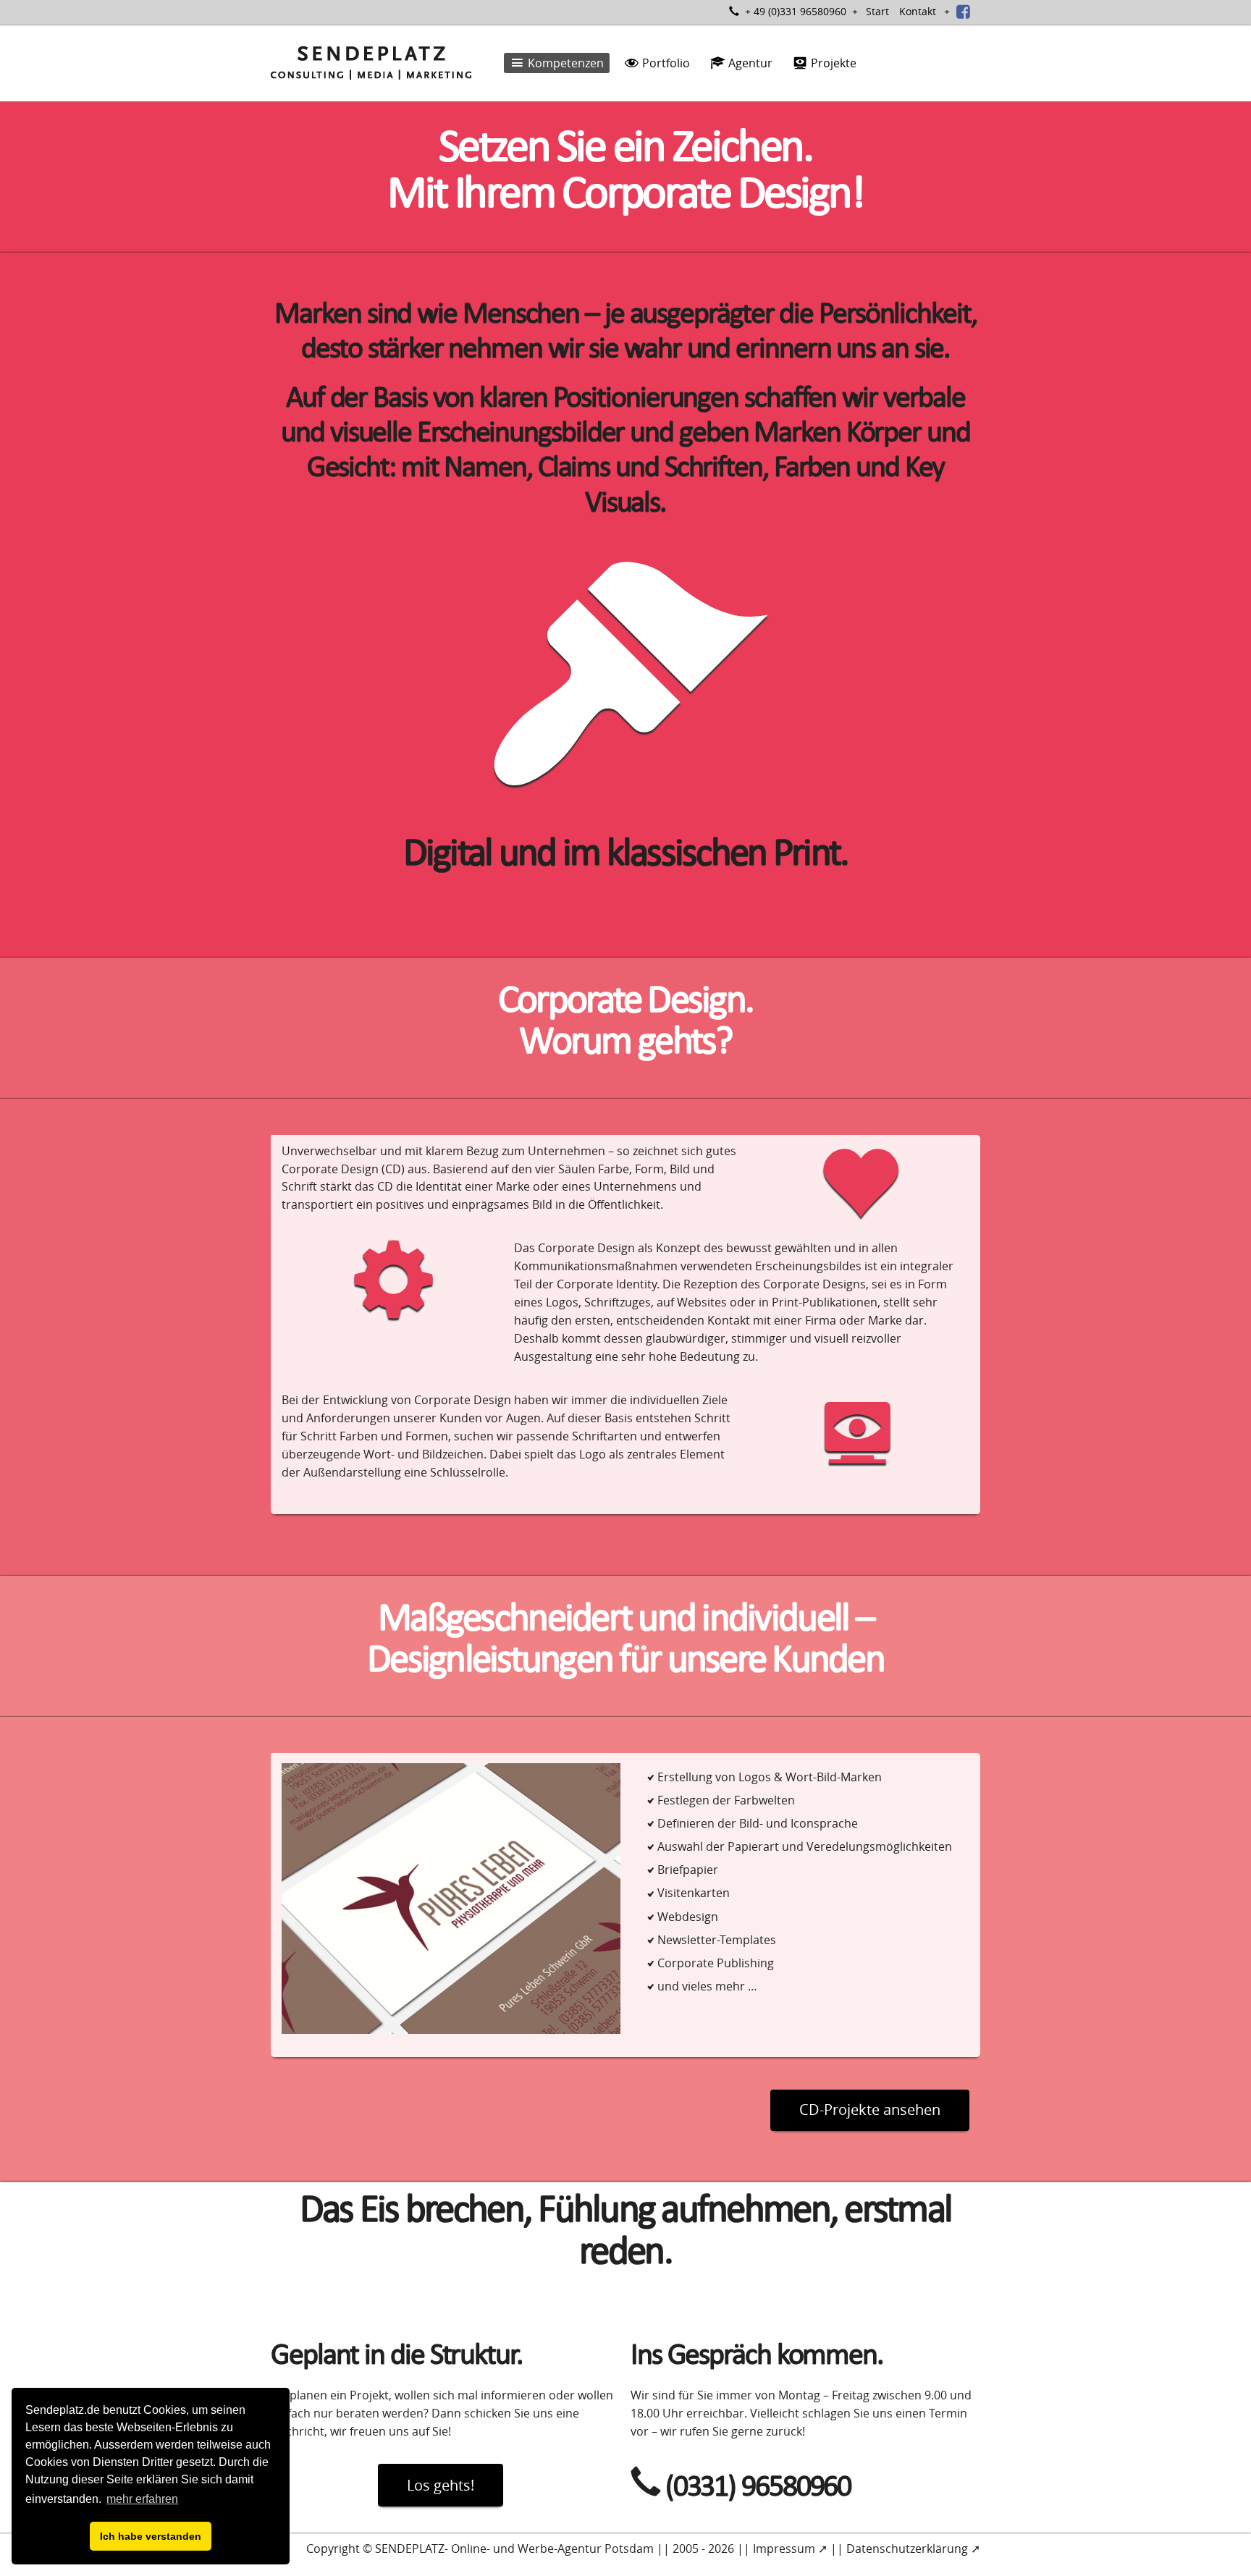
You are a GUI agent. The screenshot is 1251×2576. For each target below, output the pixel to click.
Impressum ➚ (790, 2548)
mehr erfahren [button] (142, 2499)
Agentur (749, 63)
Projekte (832, 63)
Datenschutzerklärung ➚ (913, 2548)
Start (877, 11)
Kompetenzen (564, 63)
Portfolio (665, 63)
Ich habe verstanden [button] (151, 2536)
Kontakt (918, 11)
